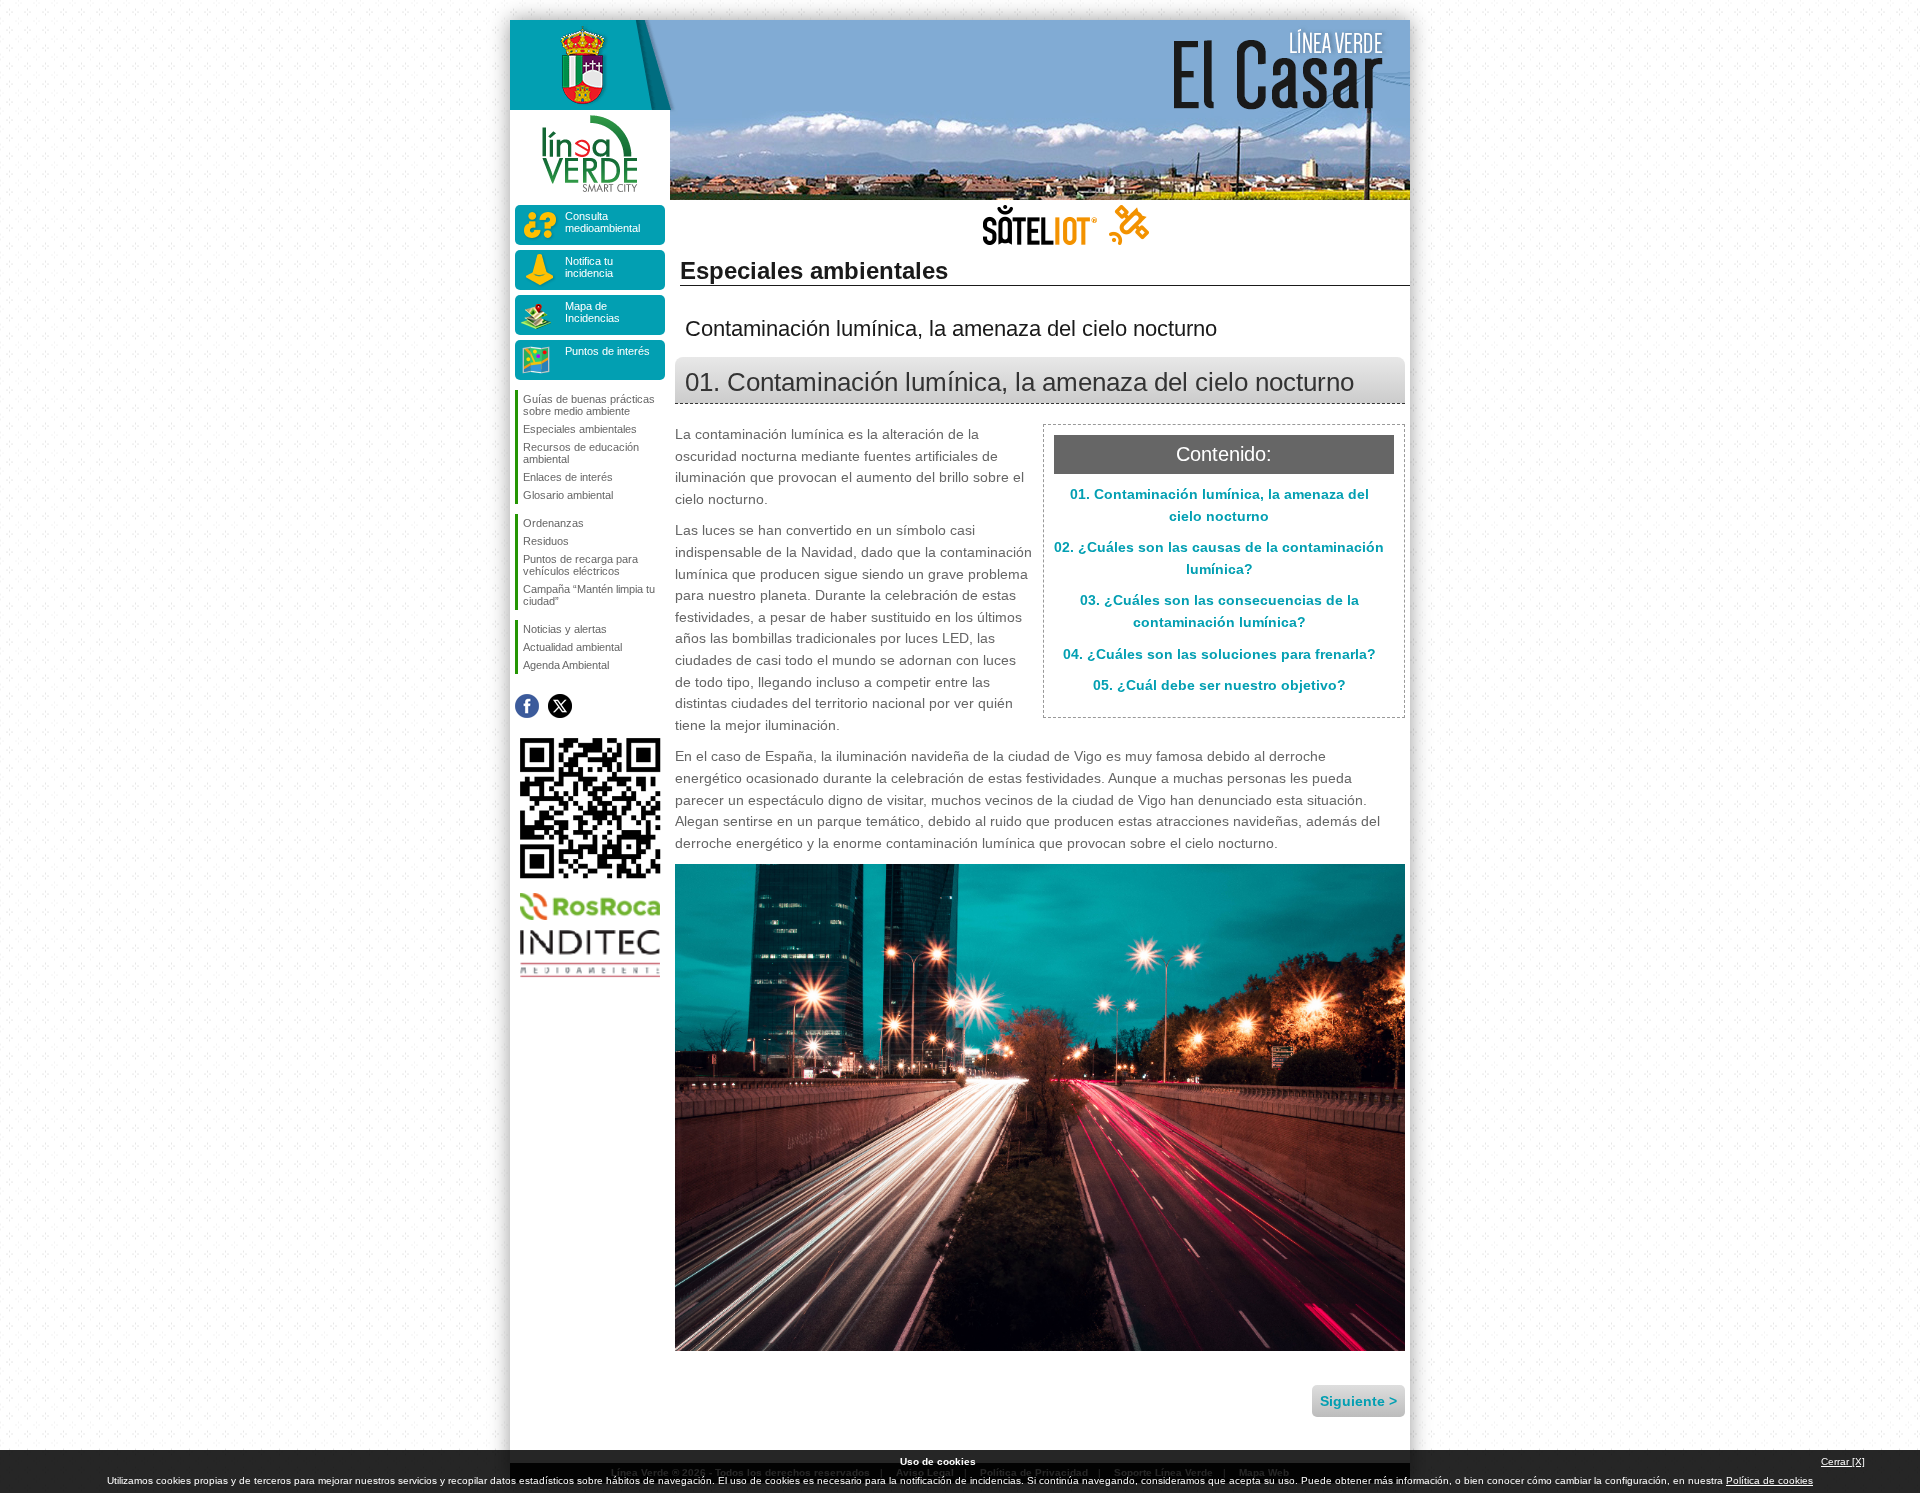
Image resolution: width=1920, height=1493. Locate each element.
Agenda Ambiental (566, 665)
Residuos (546, 541)
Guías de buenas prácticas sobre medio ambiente (589, 405)
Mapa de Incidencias (592, 312)
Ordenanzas (553, 523)
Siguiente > (1358, 1401)
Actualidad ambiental (572, 647)
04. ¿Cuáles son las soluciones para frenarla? (1219, 654)
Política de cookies (1769, 1480)
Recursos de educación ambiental (581, 453)
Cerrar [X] (1843, 1461)
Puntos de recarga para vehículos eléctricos (580, 565)
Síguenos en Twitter (560, 706)
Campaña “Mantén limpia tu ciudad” (589, 595)
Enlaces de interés (568, 477)
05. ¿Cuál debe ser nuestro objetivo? (1219, 685)
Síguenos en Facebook (527, 706)
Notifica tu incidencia (589, 267)
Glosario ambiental (568, 495)
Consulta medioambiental (602, 222)
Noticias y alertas (565, 629)
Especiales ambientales (580, 429)
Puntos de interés (607, 351)
